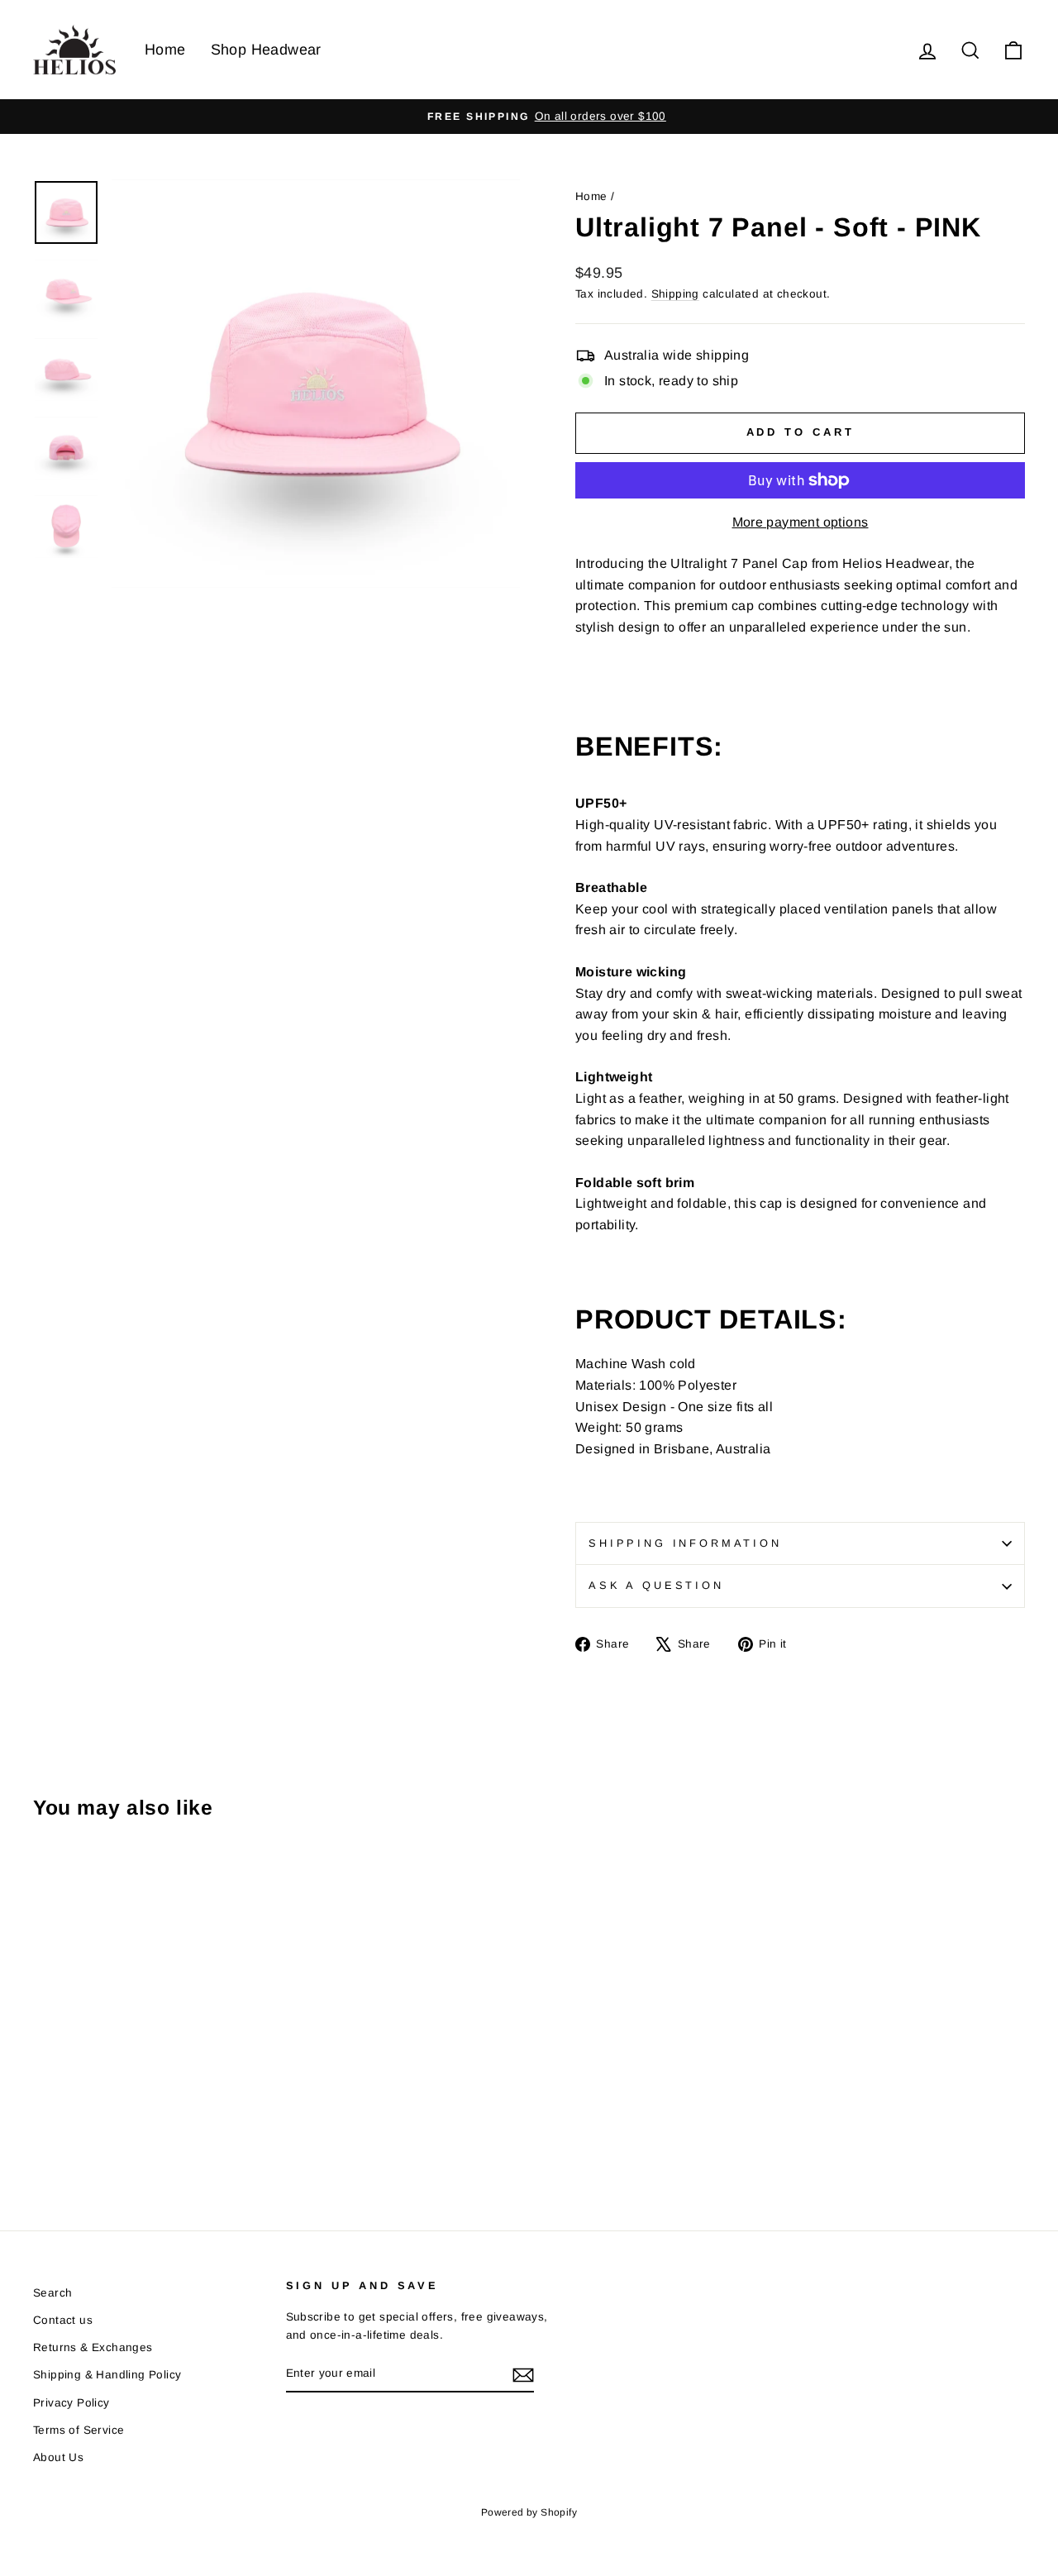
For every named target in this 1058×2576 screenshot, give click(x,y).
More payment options (801, 522)
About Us (58, 2457)
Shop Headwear (266, 50)
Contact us (63, 2320)
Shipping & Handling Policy (107, 2375)
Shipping (675, 294)
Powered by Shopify (529, 2512)
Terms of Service (79, 2430)
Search (52, 2293)
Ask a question (656, 1585)
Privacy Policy (71, 2403)
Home (165, 50)
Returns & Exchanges (93, 2347)
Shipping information (685, 1543)
